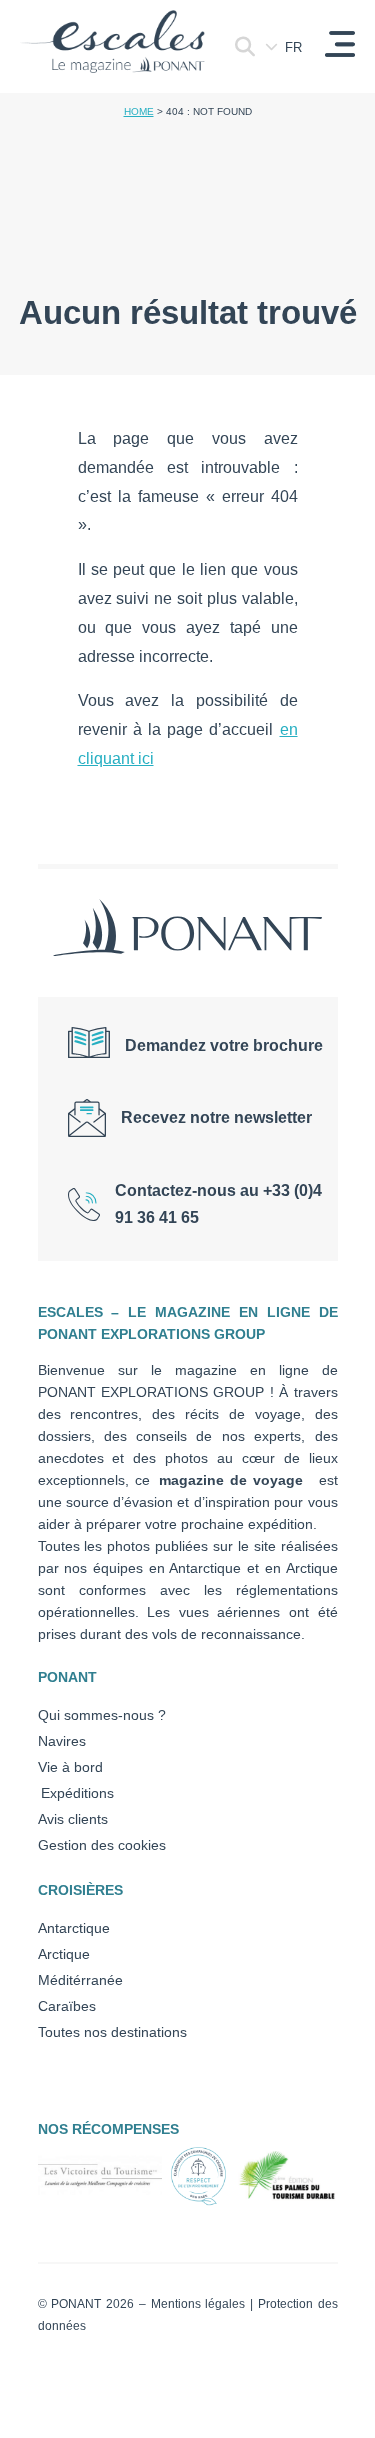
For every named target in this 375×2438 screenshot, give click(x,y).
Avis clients (73, 1819)
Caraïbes (67, 2006)
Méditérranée (80, 1980)
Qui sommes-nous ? (102, 1715)
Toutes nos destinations (112, 2032)
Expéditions (76, 1793)
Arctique (64, 1954)
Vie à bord (70, 1767)
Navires (62, 1741)
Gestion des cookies (102, 1845)
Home (139, 111)
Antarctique (74, 1928)
